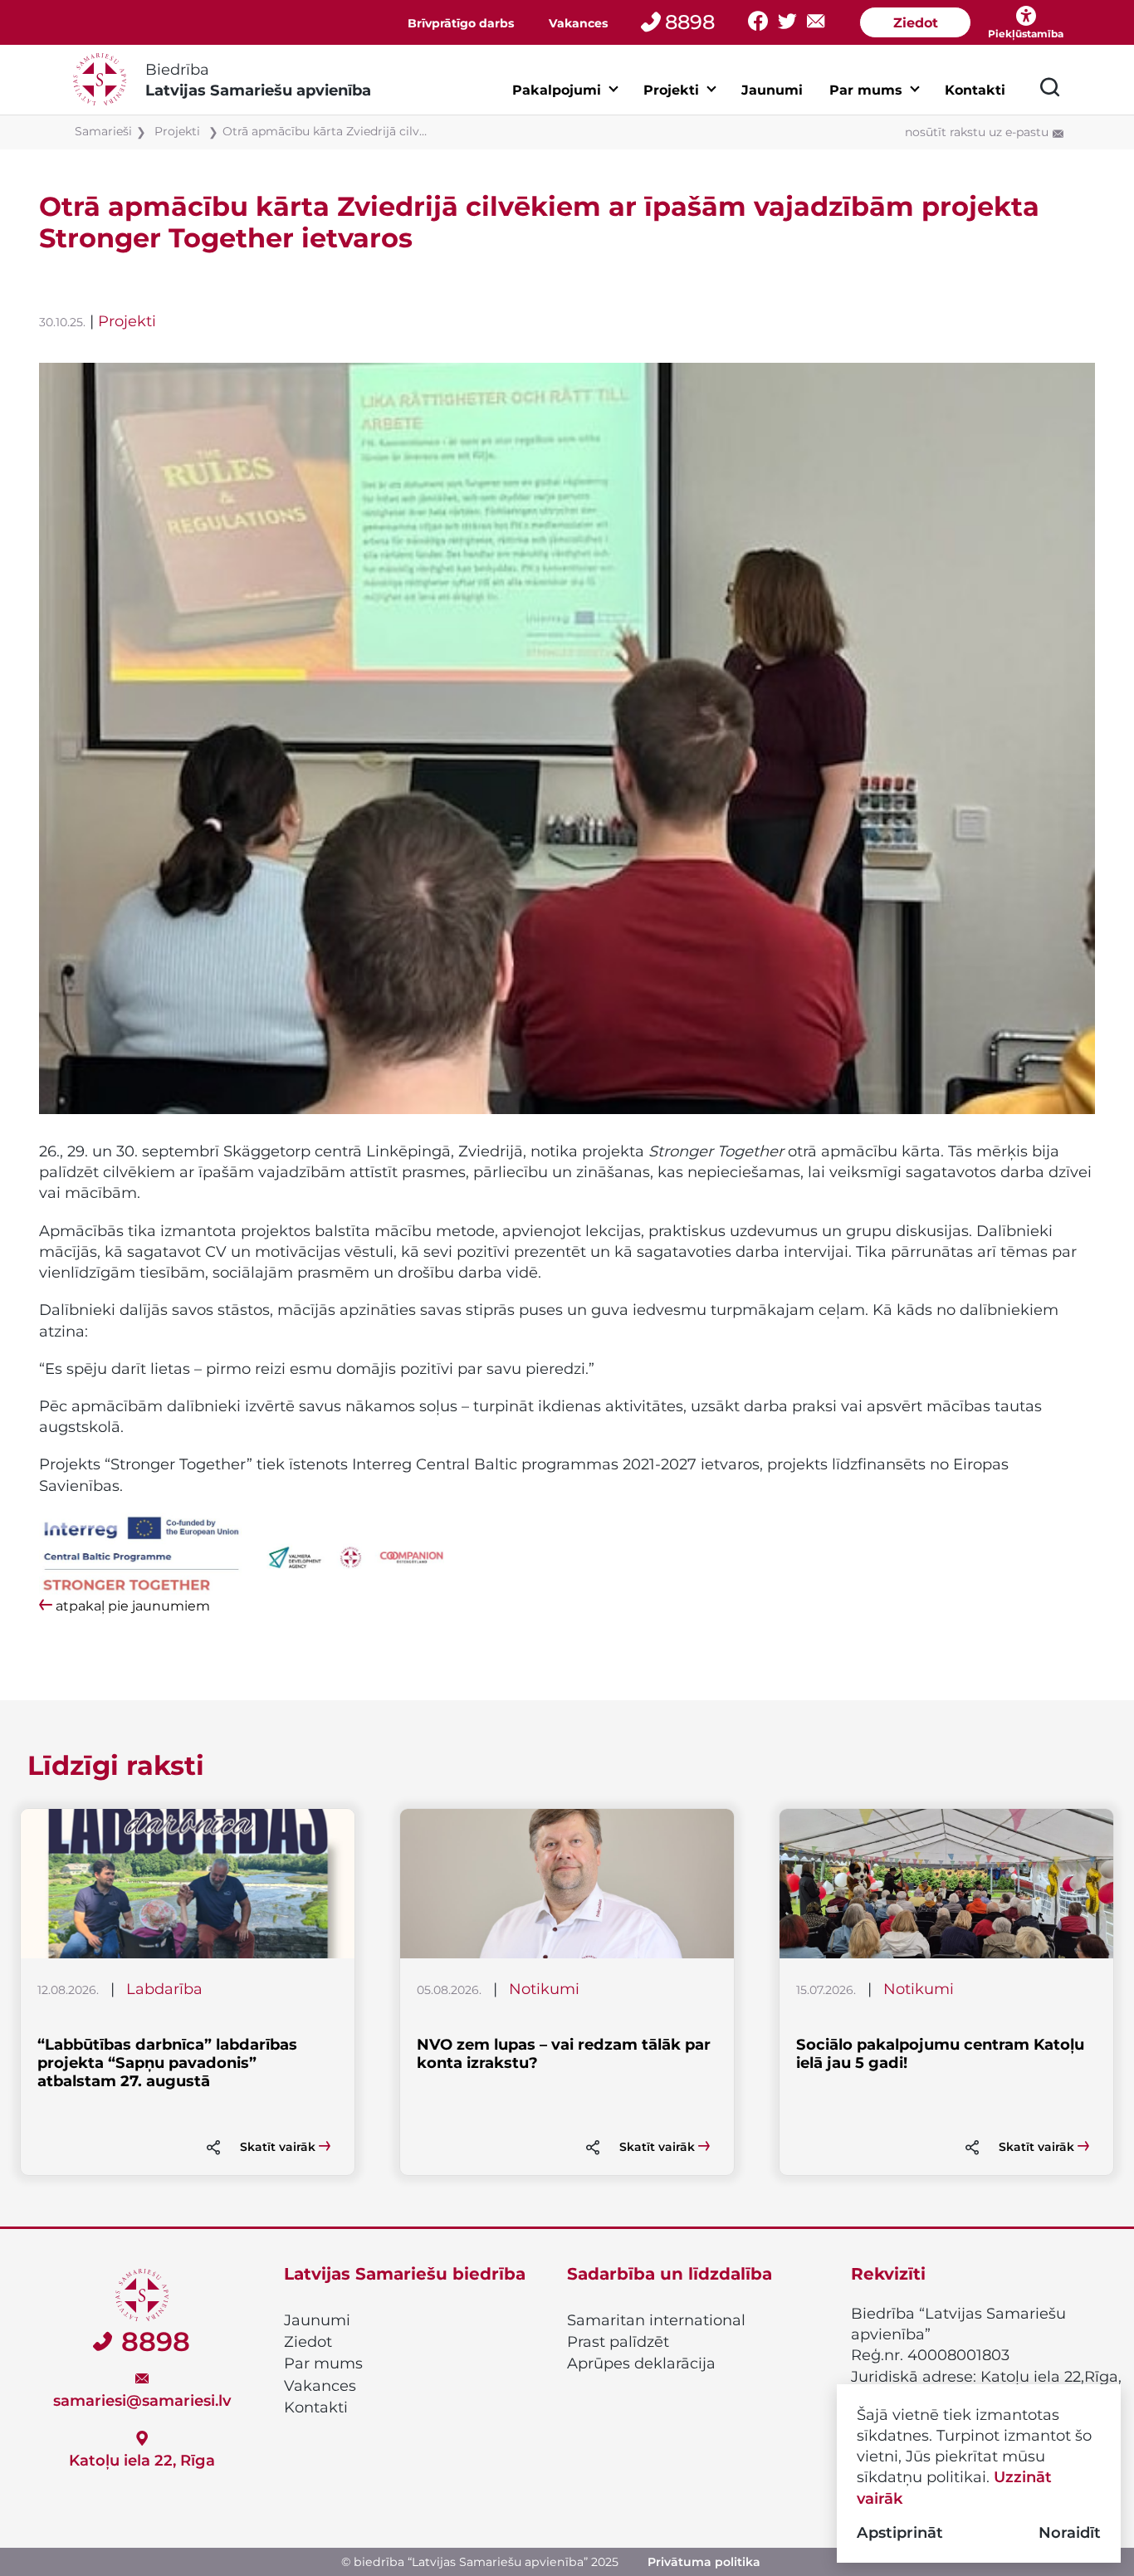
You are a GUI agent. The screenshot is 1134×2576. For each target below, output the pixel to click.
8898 (690, 22)
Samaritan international (656, 2320)
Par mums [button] (866, 90)
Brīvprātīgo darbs (461, 23)
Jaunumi (772, 90)
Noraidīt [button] (1070, 2532)
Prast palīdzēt (618, 2342)
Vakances (578, 23)
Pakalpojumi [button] (557, 90)
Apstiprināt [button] (900, 2532)
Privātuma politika (704, 2562)
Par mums (323, 2363)
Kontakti (975, 90)
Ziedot (916, 23)
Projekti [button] (671, 90)
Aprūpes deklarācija (641, 2363)
